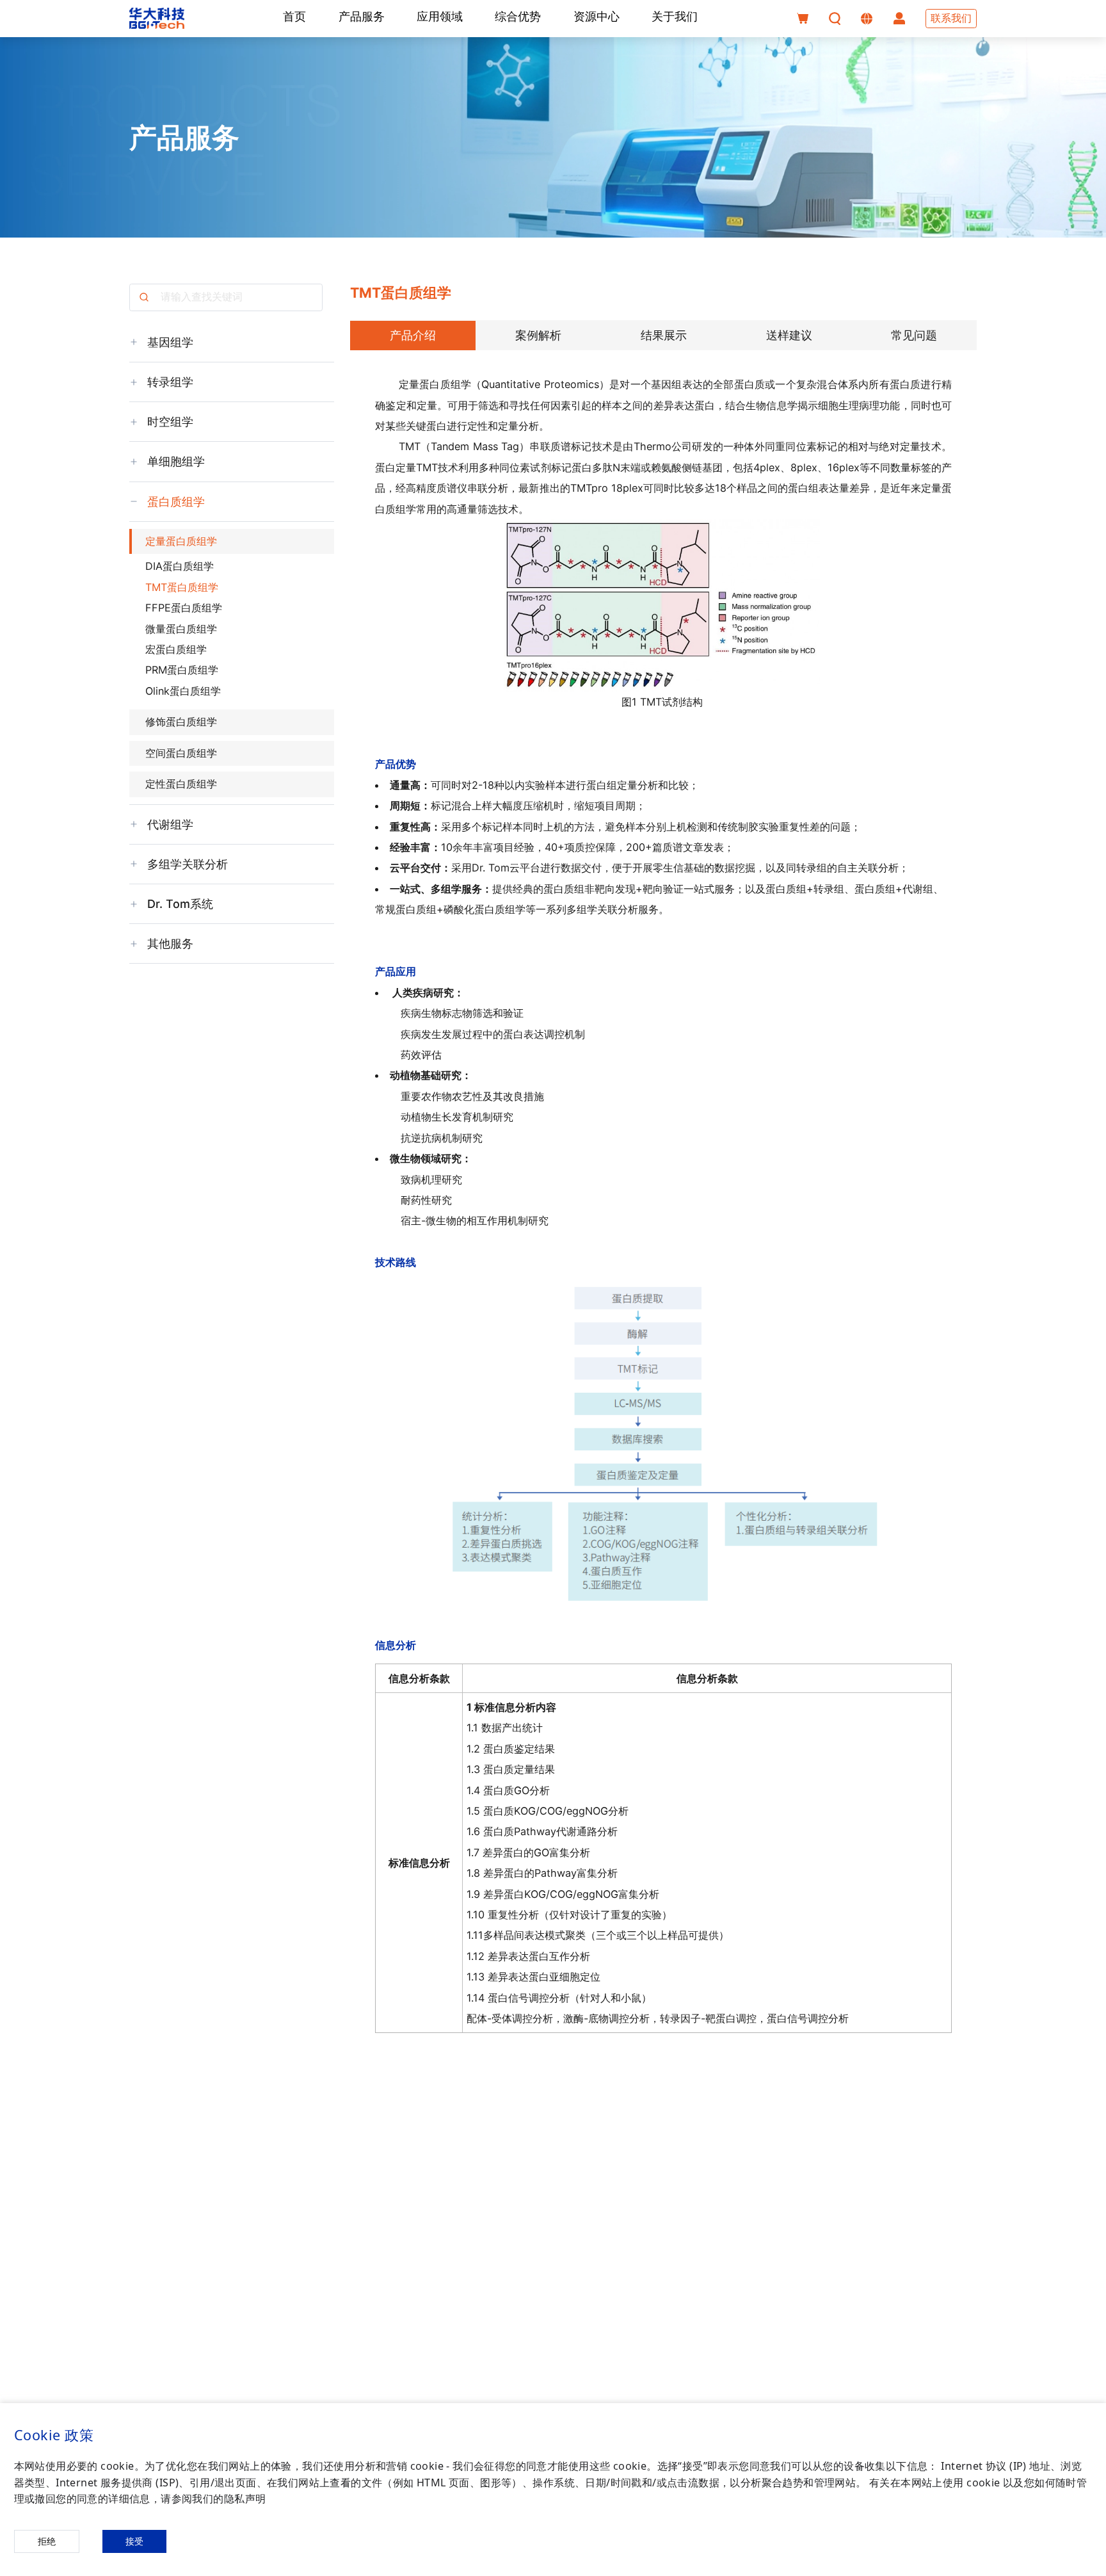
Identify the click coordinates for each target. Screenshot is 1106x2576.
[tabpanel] (664, 1234)
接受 (134, 2541)
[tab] (413, 336)
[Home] (157, 18)
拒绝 (47, 2541)
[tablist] (664, 336)
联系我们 (951, 18)
